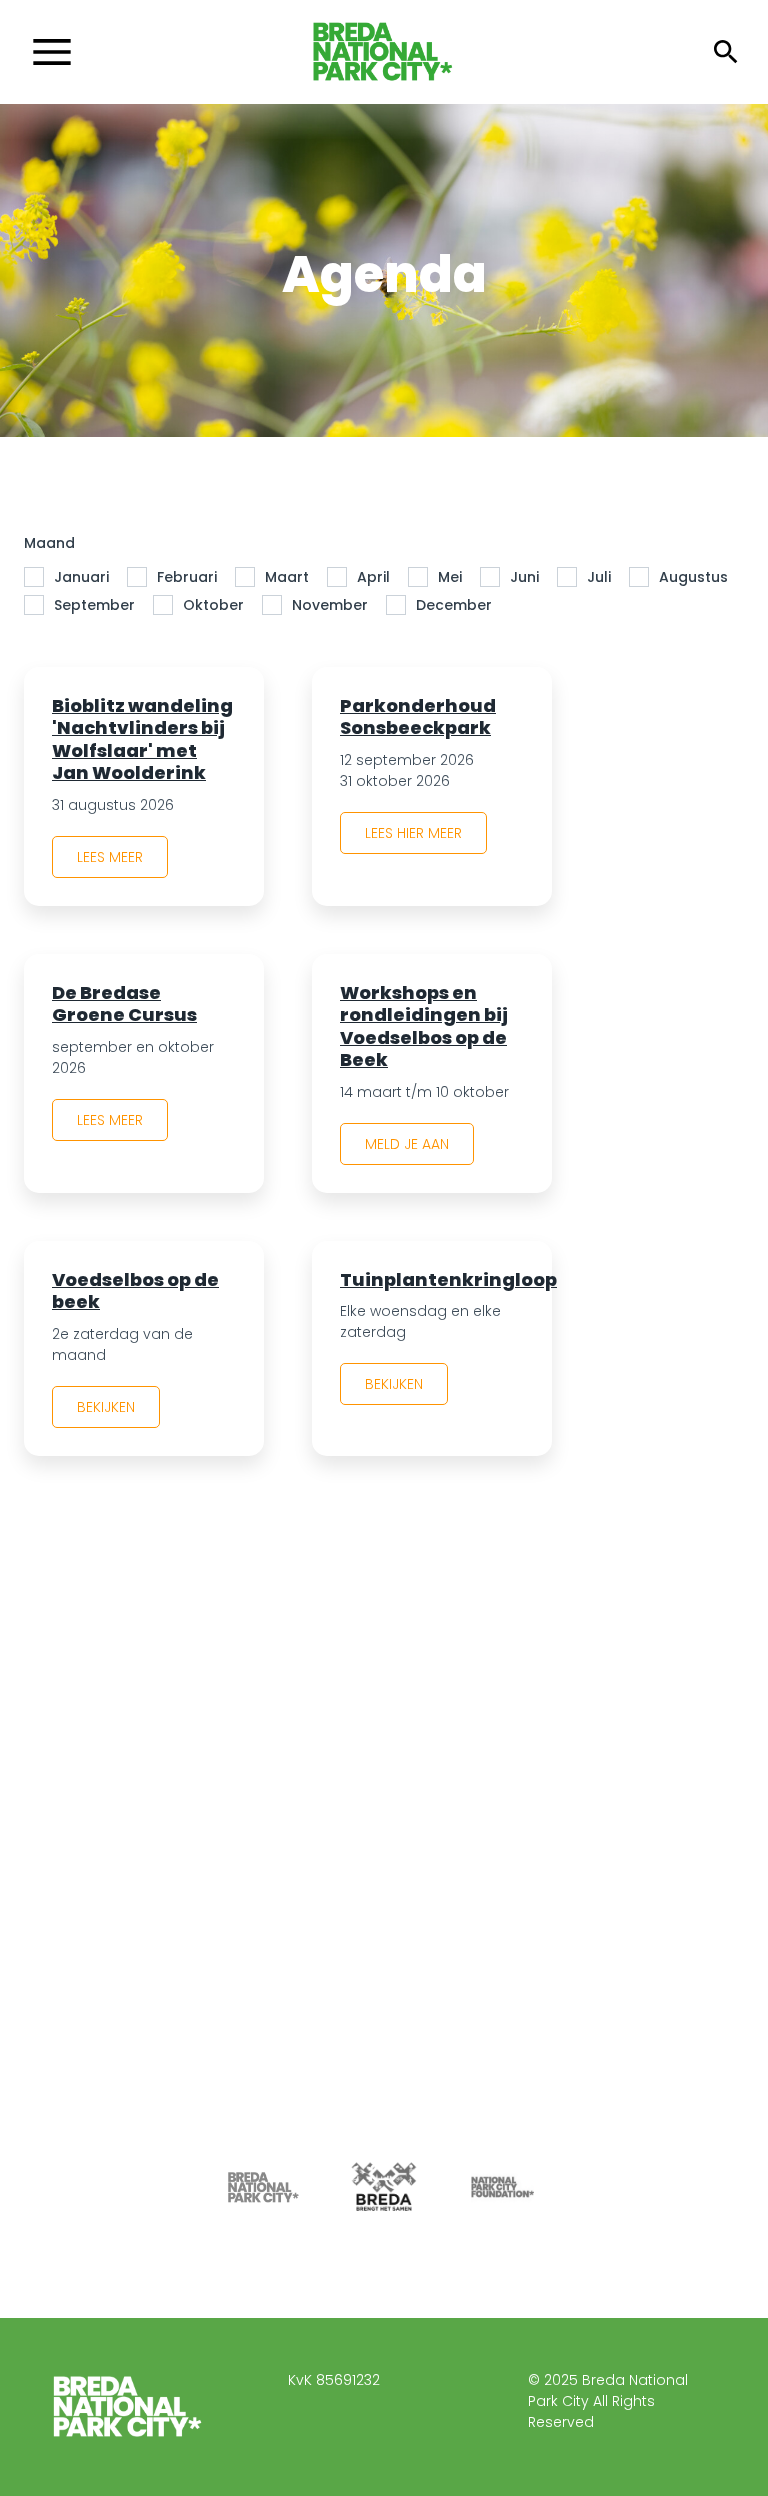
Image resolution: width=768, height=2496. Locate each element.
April (373, 577)
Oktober (213, 605)
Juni (524, 577)
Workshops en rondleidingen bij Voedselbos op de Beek (424, 1026)
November (330, 605)
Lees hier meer (413, 833)
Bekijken (106, 1407)
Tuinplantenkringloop (448, 1279)
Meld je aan (407, 1144)
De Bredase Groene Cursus (124, 1004)
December (454, 605)
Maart (287, 577)
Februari (187, 577)
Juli (599, 577)
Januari (81, 577)
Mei (450, 577)
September (94, 605)
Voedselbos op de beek (135, 1291)
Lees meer (110, 857)
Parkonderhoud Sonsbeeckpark (418, 717)
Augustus (693, 577)
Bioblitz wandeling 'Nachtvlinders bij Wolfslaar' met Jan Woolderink (142, 739)
